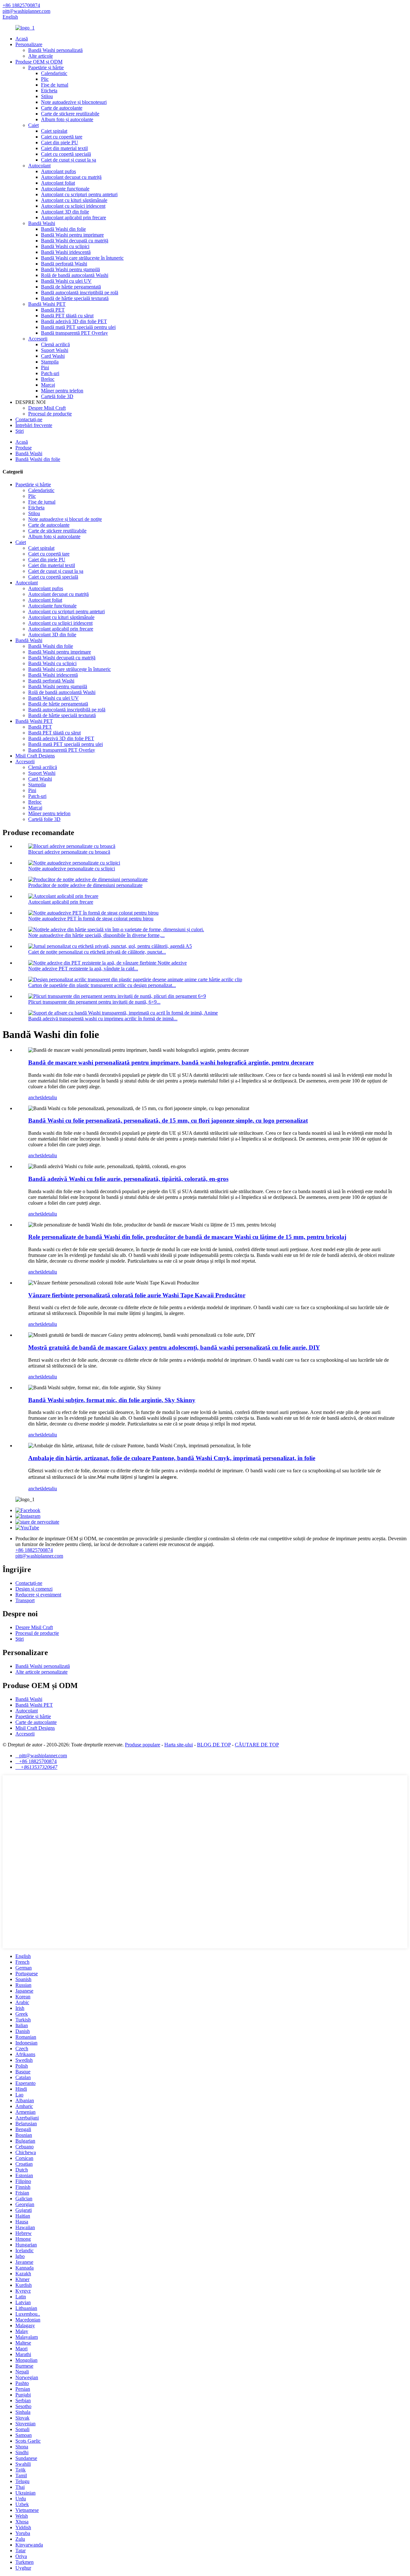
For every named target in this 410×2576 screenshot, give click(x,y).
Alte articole (41, 56)
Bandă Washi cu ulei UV (66, 281)
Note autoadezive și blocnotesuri (74, 102)
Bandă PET (53, 310)
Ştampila (50, 362)
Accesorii (38, 339)
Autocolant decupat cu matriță (71, 177)
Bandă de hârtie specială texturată (75, 298)
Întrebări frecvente (34, 425)
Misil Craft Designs (35, 756)
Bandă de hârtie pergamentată (71, 287)
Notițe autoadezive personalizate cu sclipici (72, 869)
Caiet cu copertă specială (66, 154)
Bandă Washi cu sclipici (65, 246)
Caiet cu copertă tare (62, 137)
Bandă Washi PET (47, 304)
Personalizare (29, 44)
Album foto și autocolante (67, 119)
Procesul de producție (50, 414)
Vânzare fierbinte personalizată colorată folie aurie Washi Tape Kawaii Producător (137, 1295)
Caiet (33, 125)
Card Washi (53, 356)
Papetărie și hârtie (46, 67)
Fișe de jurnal (55, 85)
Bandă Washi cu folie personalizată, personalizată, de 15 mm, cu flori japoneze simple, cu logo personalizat (168, 1121)
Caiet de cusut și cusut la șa (69, 160)
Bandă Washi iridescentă (66, 252)
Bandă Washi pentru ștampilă (70, 269)
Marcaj (48, 385)
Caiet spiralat (54, 131)
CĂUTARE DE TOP (257, 1745)
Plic (45, 79)
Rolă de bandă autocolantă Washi (75, 275)
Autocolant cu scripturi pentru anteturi (79, 194)
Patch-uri (50, 373)
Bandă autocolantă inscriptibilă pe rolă (80, 293)
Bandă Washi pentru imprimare (72, 235)
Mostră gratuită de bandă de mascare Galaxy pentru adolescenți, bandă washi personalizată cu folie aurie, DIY (174, 1347)
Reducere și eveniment (38, 1595)
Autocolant (39, 166)
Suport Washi (55, 350)
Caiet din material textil (64, 148)
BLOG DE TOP (214, 1745)
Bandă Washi (42, 223)
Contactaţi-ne (29, 419)
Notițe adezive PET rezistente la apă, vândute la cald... (83, 969)
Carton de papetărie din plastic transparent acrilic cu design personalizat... (102, 985)
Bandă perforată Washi (64, 264)
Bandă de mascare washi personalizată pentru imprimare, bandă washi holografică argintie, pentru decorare (171, 1062)
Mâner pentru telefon (62, 391)
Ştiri (20, 431)
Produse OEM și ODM (39, 62)
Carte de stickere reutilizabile (70, 114)
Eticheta (49, 91)
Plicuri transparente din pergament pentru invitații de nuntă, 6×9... (94, 1002)
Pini (45, 368)
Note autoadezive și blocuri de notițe (65, 519)
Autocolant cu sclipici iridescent (73, 206)
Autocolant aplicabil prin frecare (74, 217)
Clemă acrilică (55, 344)
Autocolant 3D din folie (65, 212)
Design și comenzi (34, 1589)
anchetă (36, 1097)
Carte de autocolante (62, 108)
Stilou (47, 96)
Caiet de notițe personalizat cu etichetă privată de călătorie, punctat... (97, 952)
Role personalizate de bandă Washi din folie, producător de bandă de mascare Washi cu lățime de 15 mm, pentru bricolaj (187, 1237)
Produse (24, 448)
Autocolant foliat (58, 183)
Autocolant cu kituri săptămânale (74, 200)
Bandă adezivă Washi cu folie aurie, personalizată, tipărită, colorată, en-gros (128, 1179)
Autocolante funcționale (65, 189)
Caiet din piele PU (60, 142)
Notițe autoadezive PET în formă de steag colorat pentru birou (91, 919)
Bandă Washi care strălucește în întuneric (82, 258)
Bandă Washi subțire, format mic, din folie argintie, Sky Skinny (112, 1400)
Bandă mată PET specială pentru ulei (78, 327)
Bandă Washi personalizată (55, 50)
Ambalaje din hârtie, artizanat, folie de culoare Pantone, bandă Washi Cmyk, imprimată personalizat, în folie (172, 1458)
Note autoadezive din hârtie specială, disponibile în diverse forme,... (96, 935)
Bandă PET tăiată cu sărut (67, 316)
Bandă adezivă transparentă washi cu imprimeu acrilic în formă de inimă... (103, 1019)
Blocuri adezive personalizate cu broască (69, 852)
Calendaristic (54, 73)
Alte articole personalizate (41, 1672)
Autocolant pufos (58, 171)
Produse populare (143, 1745)
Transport (25, 1600)
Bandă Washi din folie (63, 229)
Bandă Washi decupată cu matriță (75, 241)
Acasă (22, 39)
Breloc (48, 379)
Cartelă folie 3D (57, 396)
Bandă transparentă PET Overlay (74, 333)
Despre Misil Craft (47, 408)
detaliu (50, 1097)
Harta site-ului (179, 1745)
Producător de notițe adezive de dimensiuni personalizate (85, 885)
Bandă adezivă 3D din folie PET (74, 321)
